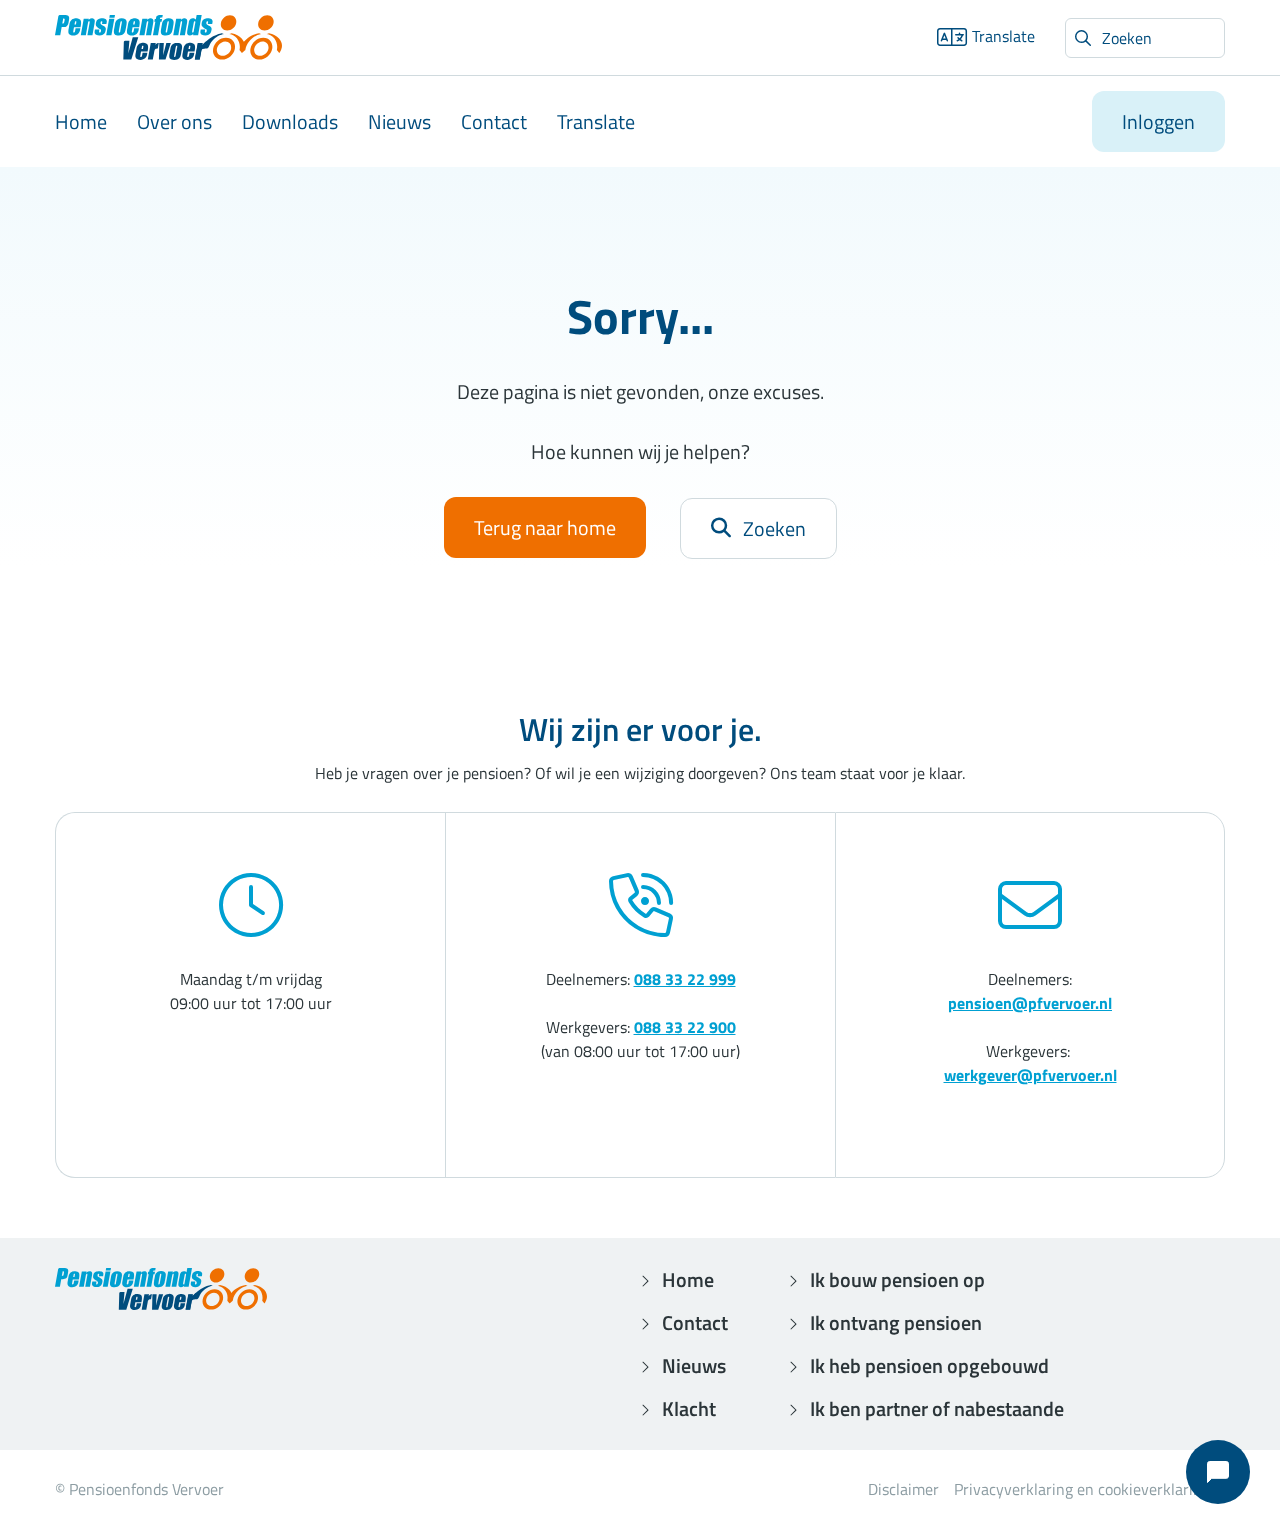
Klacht (689, 1408)
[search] (1145, 38)
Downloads (290, 121)
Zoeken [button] (774, 528)
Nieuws (399, 121)
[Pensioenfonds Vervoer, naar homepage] (168, 37)
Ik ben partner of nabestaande (937, 1408)
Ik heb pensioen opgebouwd (929, 1365)
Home (81, 121)
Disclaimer (903, 1489)
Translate (1003, 36)
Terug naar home (545, 527)
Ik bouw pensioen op (897, 1279)
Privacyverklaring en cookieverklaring (1082, 1489)
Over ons (174, 121)
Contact (494, 121)
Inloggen (1158, 121)
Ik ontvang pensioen (896, 1322)
